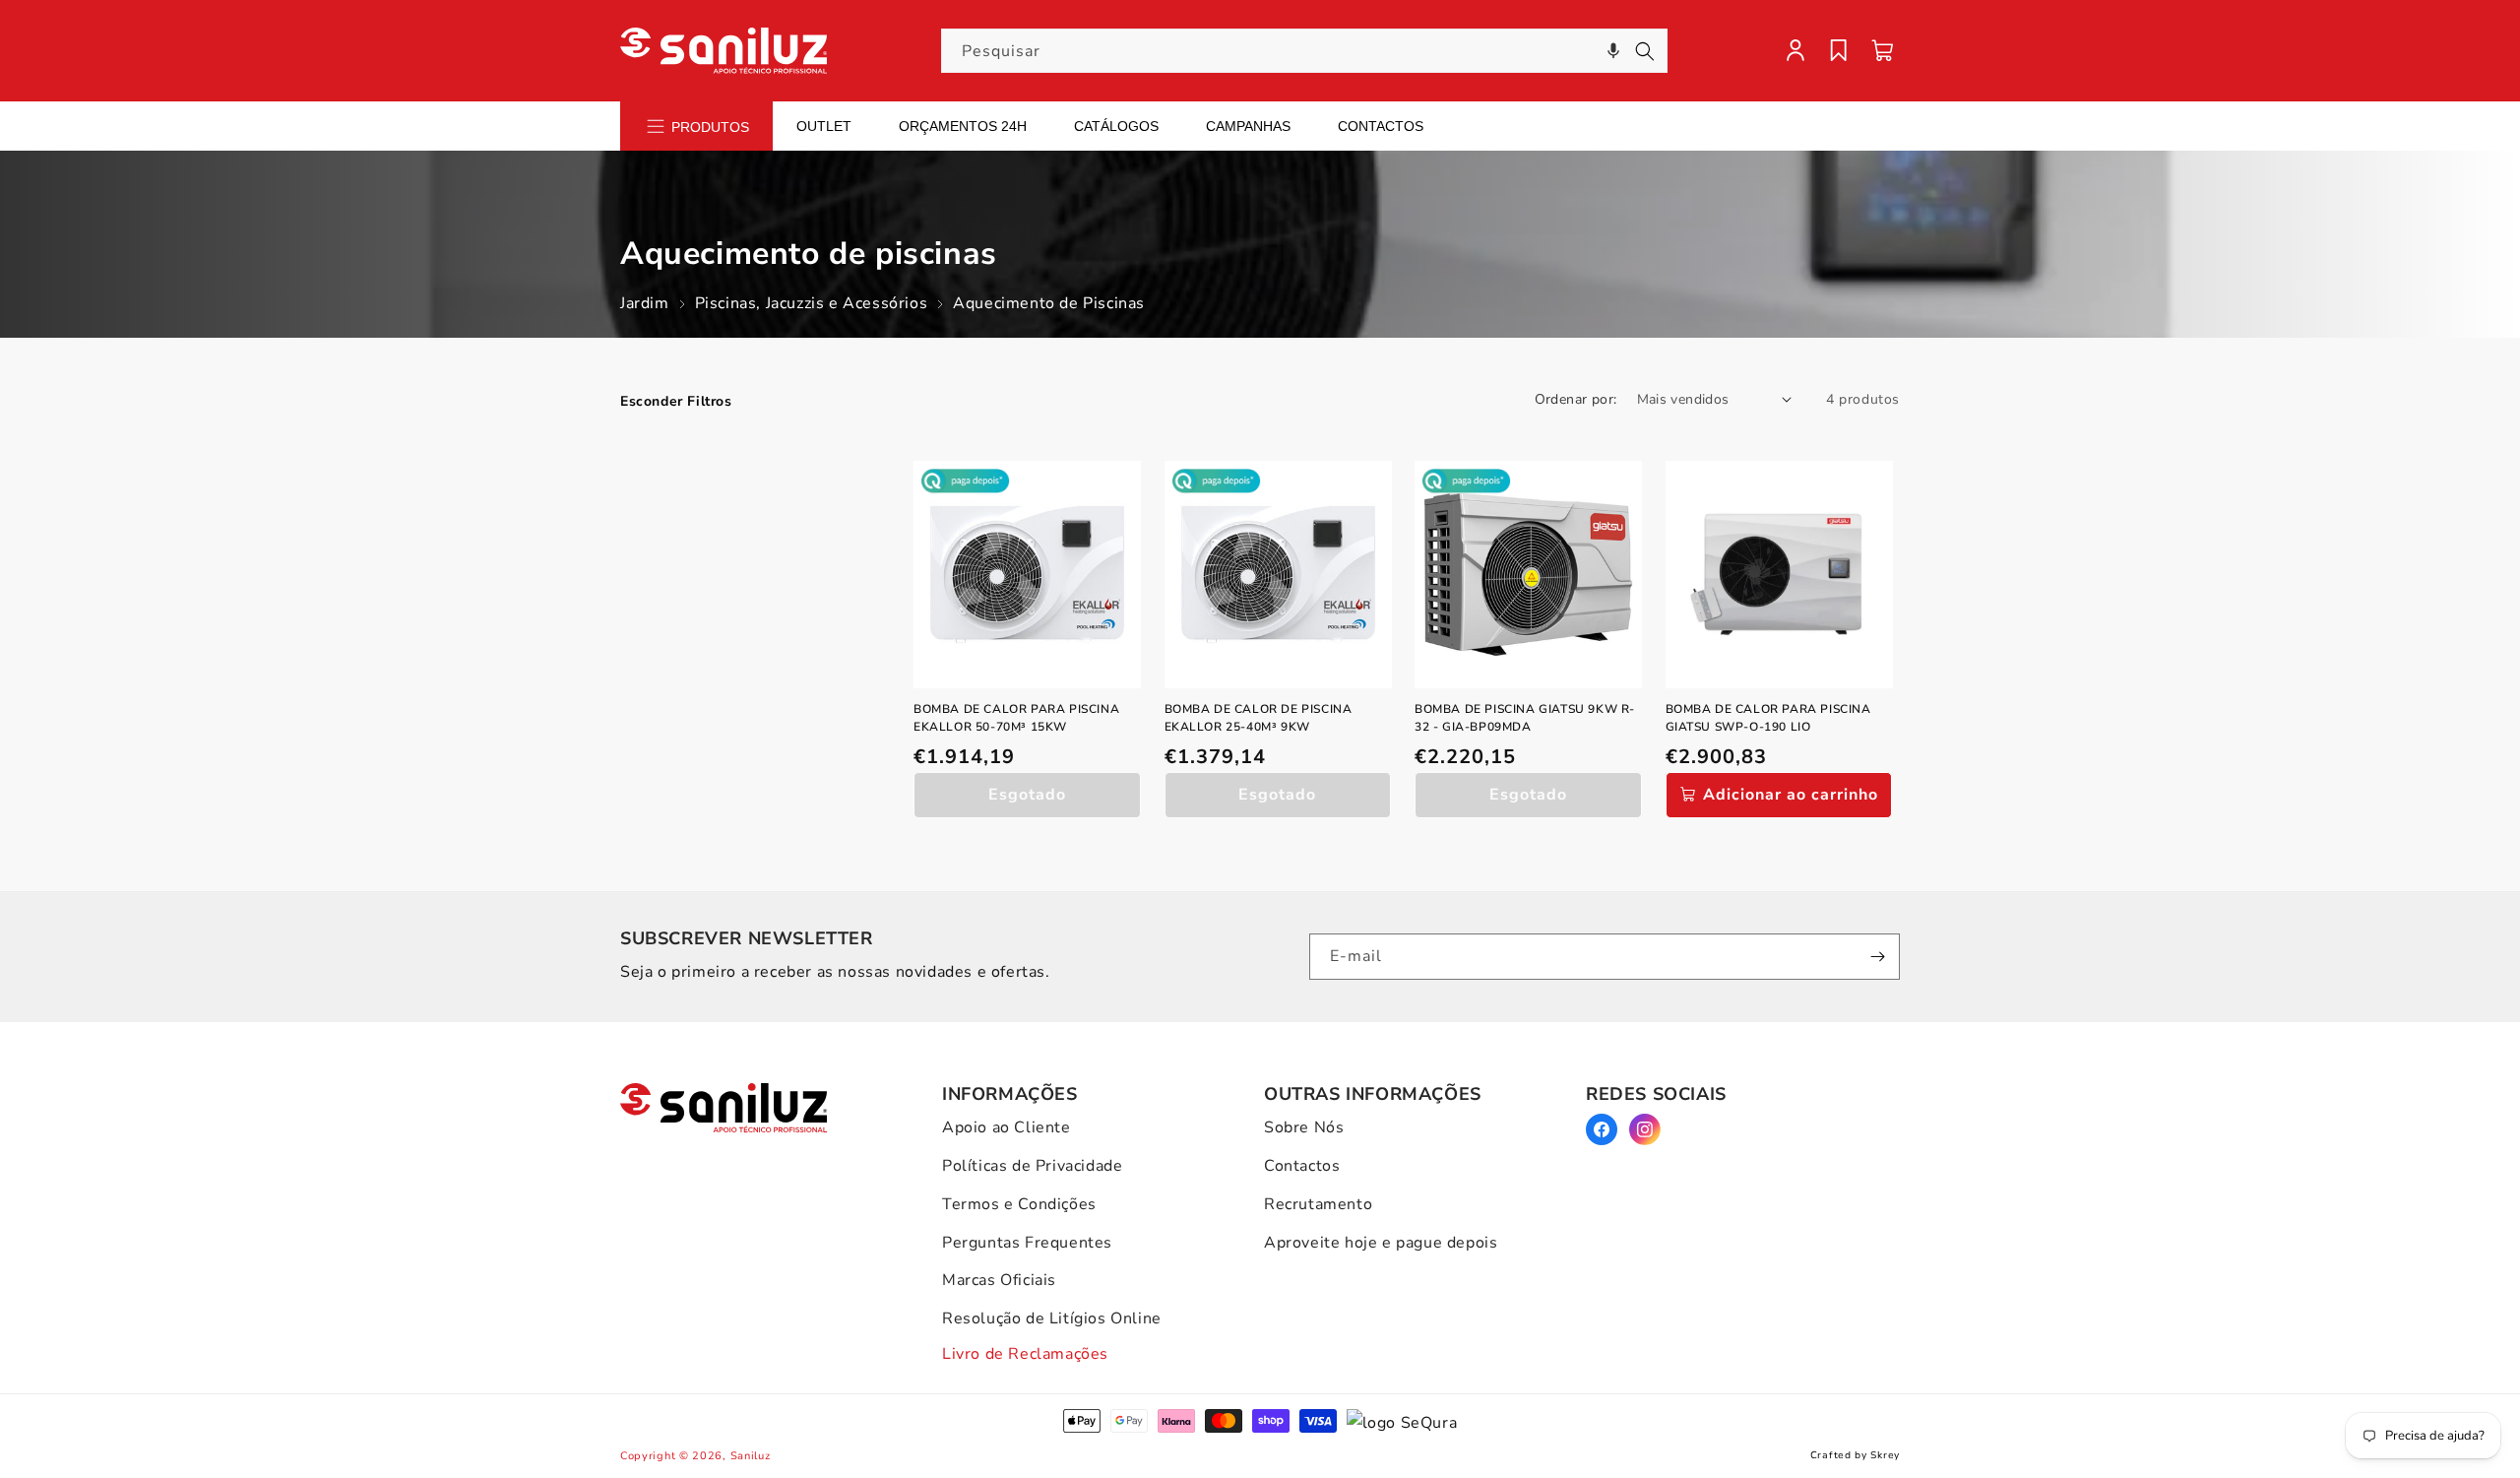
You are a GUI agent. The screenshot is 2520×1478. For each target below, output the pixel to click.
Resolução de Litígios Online (1052, 1318)
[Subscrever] (1877, 957)
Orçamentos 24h (963, 126)
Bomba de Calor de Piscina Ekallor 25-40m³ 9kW (1259, 718)
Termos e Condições (1019, 1204)
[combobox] (1304, 51)
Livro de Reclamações (1025, 1354)
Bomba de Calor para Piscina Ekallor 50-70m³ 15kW (1016, 718)
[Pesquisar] (1645, 51)
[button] (1613, 51)
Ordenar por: (1576, 399)
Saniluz (751, 1456)
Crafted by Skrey (1855, 1455)
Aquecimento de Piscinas (1049, 303)
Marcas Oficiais (999, 1280)
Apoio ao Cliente (1007, 1127)
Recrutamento (1318, 1204)
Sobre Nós (1304, 1127)
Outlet (824, 126)
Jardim (645, 303)
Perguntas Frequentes (1027, 1243)
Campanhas (1248, 126)
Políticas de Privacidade (1032, 1166)
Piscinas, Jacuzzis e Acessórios (812, 303)
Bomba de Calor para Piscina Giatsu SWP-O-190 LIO (1768, 718)
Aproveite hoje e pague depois (1381, 1243)
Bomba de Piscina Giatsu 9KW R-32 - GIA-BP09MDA (1525, 718)
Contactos (1381, 126)
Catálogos (1116, 126)
